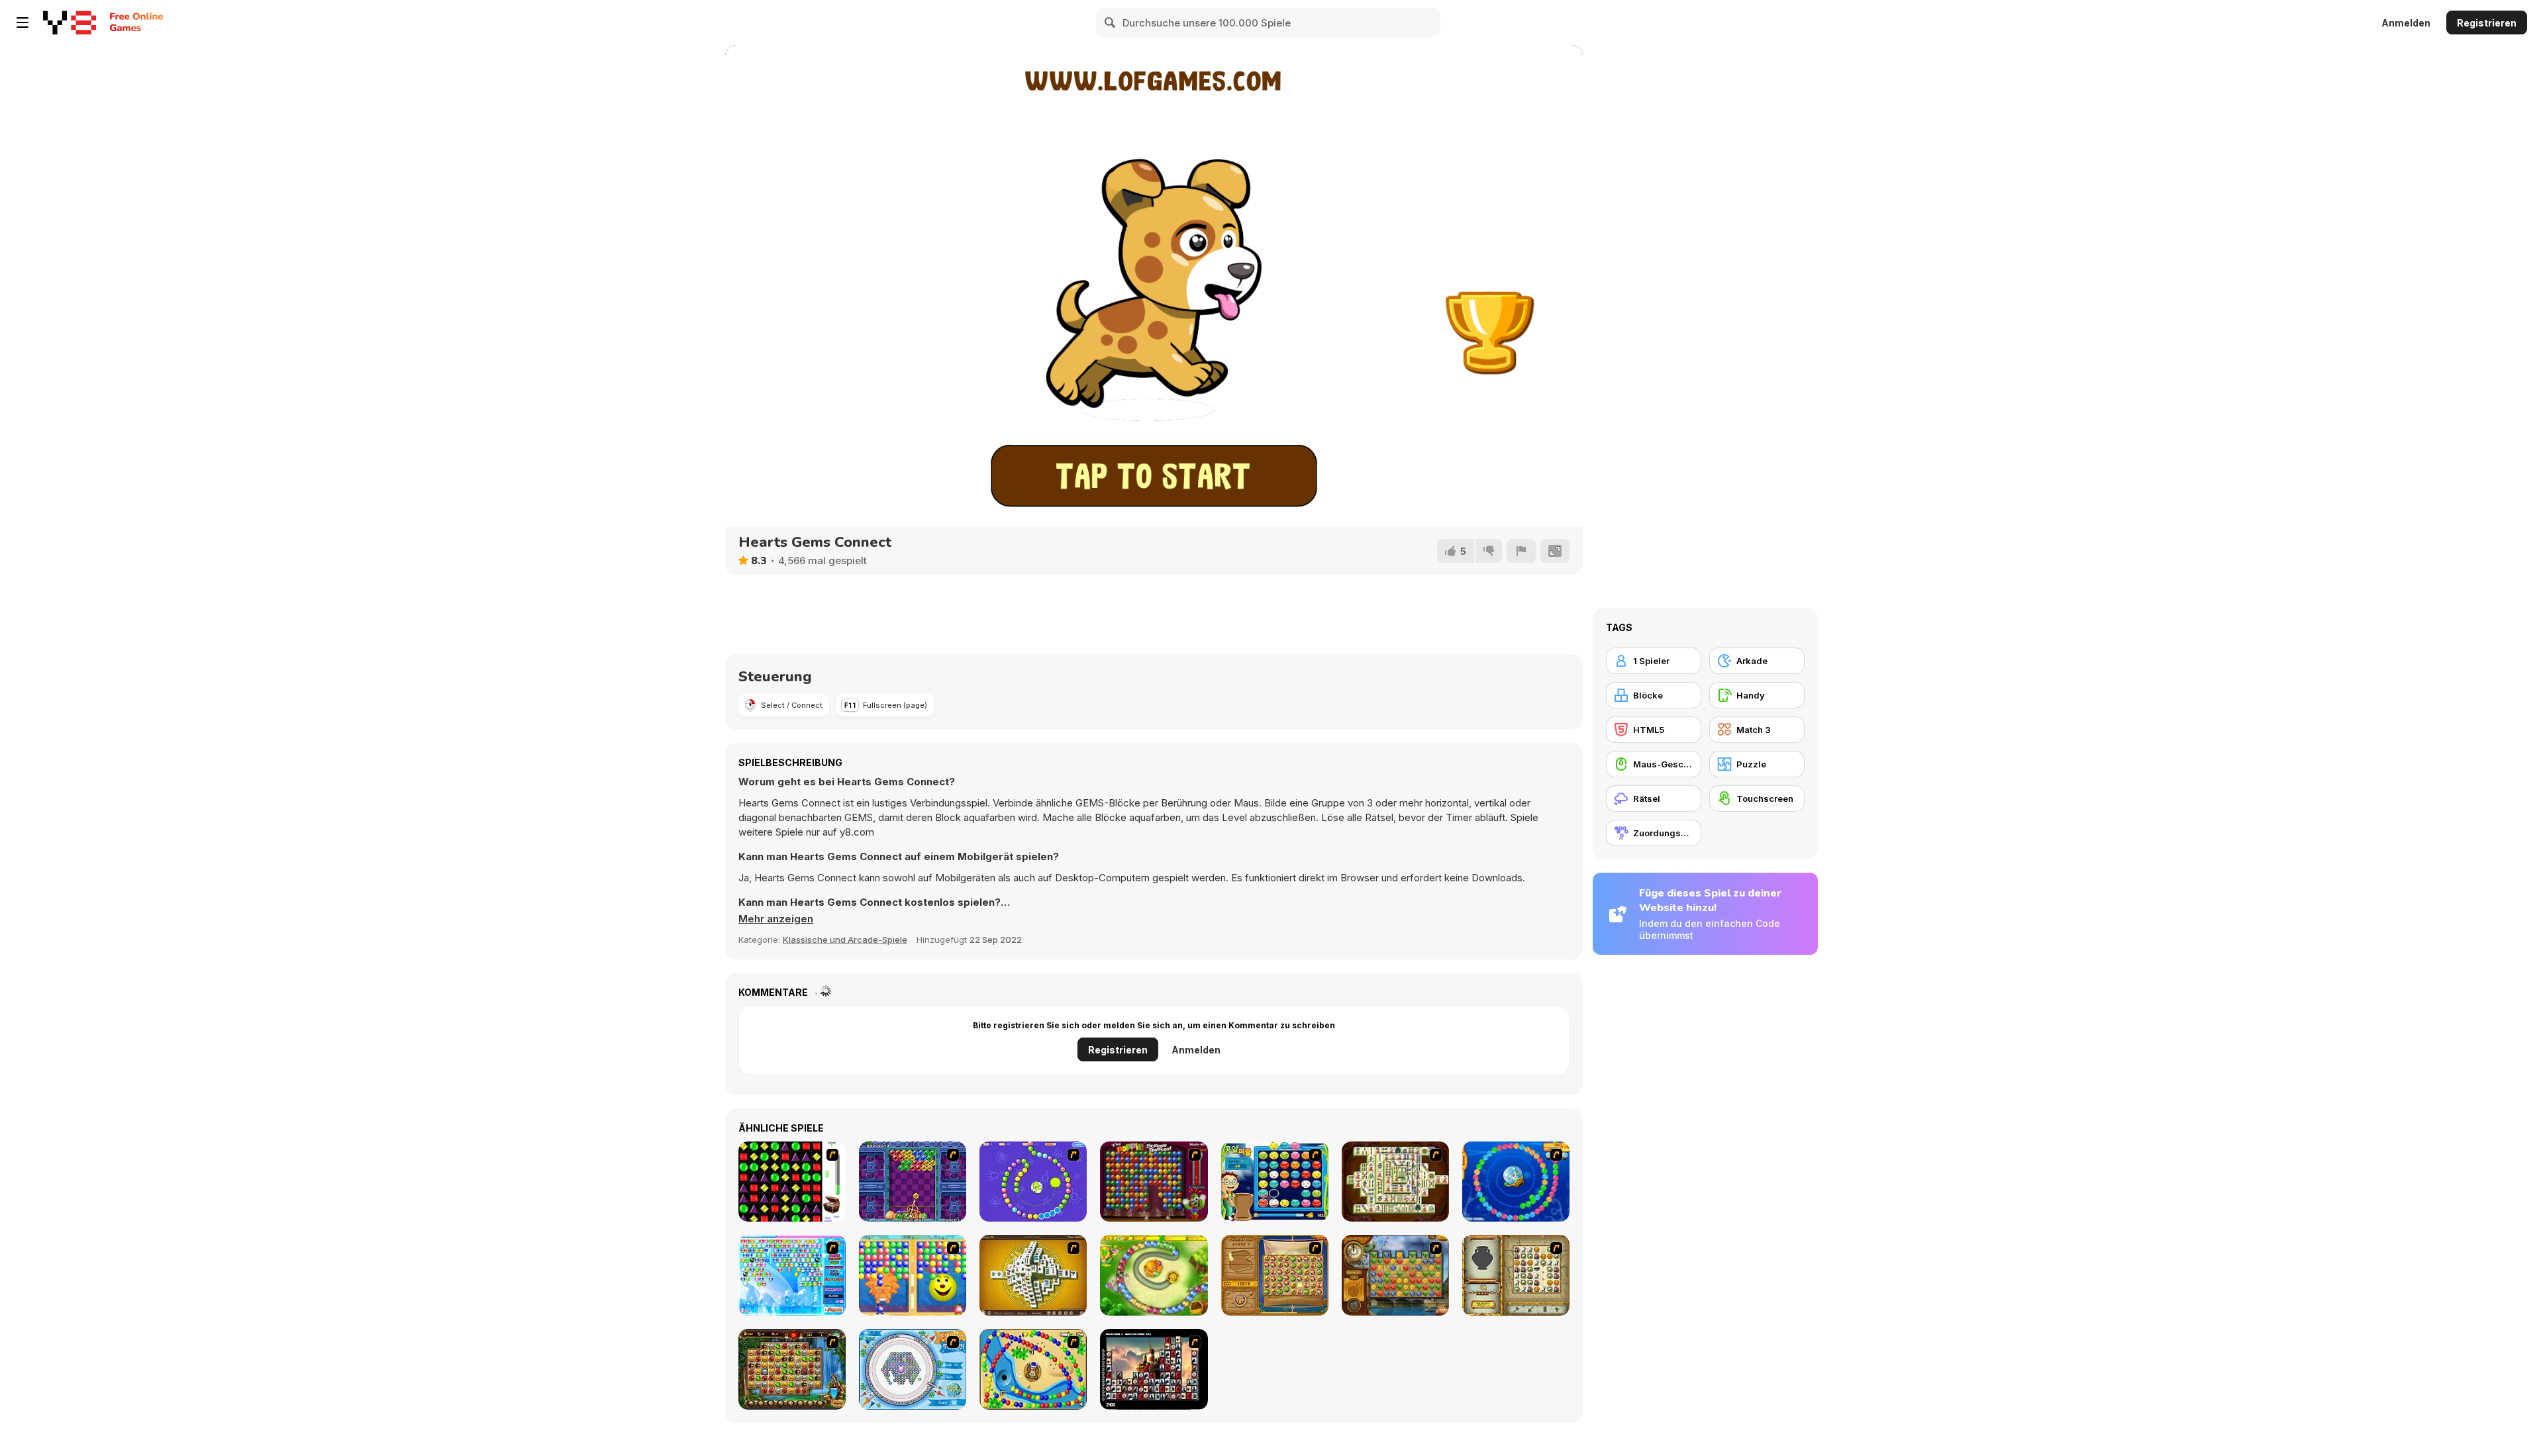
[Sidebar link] (23, 23)
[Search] (1111, 23)
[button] (776, 919)
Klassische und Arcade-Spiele (845, 940)
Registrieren (2487, 23)
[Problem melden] (1521, 551)
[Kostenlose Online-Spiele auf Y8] (70, 23)
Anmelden (2406, 23)
